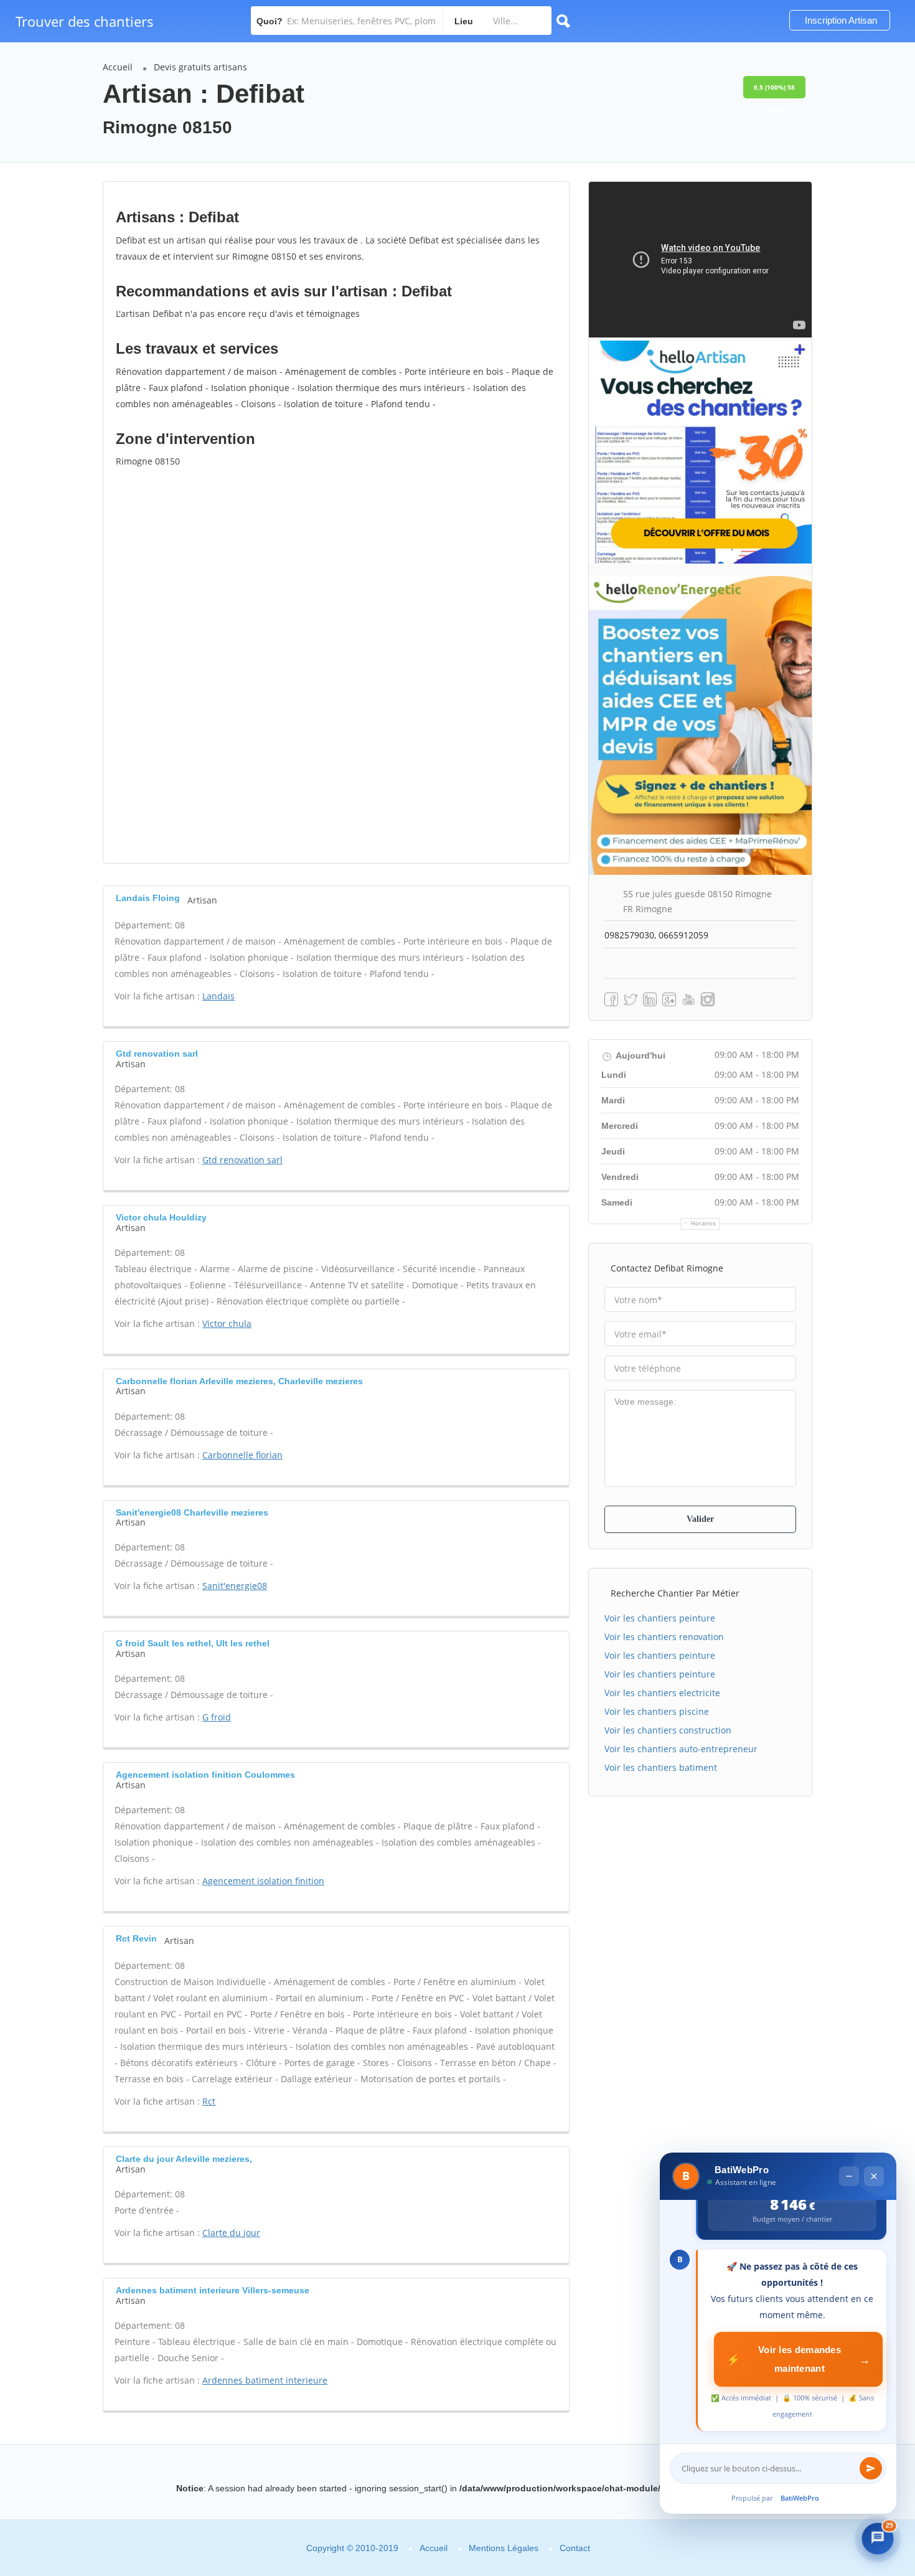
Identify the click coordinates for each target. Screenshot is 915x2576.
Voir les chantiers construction (668, 1730)
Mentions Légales (504, 2548)
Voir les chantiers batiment (661, 1767)
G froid (217, 1717)
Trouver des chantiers (85, 21)
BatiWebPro (800, 2498)
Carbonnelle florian (242, 1455)
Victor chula (227, 1323)
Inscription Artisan (840, 20)
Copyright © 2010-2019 (352, 2548)
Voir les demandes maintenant (798, 2359)
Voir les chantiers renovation (664, 1637)
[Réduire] (849, 2176)
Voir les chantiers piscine (657, 1711)
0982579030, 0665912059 (656, 935)
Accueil (118, 67)
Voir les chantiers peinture (660, 1618)
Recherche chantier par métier (675, 1593)
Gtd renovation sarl (242, 1160)
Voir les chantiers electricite (662, 1693)
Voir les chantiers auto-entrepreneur (681, 1749)
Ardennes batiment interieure (265, 2380)
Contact (575, 2548)
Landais (218, 996)
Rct (209, 2101)
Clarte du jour (231, 2233)
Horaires (704, 1224)
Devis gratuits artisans (200, 67)
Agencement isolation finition (263, 1881)
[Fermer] (874, 2176)
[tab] (336, 898)
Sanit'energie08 (235, 1586)
